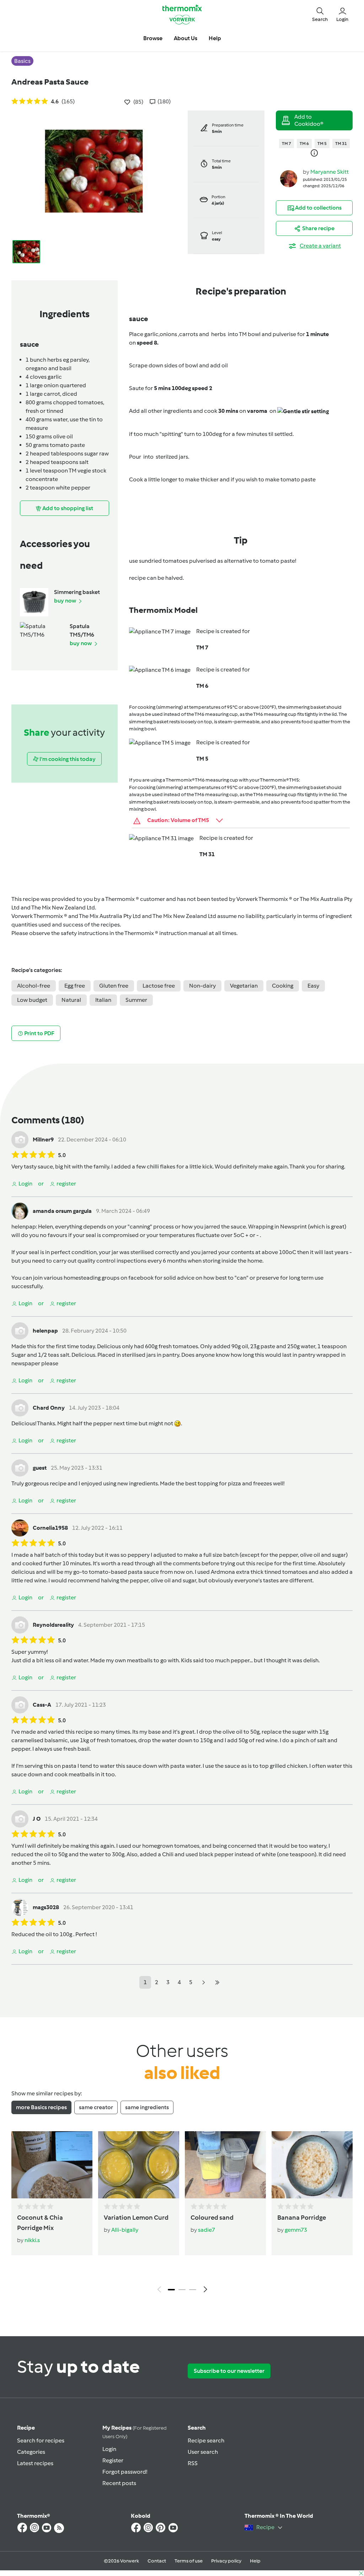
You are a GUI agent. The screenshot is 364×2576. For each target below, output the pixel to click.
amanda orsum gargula (62, 1211)
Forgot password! (125, 2472)
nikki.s (32, 2240)
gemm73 (296, 2230)
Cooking (283, 986)
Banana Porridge (302, 2218)
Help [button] (215, 38)
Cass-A (42, 1705)
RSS (193, 2463)
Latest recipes (35, 2463)
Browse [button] (153, 38)
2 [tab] (182, 2290)
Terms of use (189, 2561)
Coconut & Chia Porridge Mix (40, 2223)
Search (197, 2428)
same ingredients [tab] (147, 2107)
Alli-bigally (125, 2230)
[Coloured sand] (225, 2165)
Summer (136, 1000)
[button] (320, 14)
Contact (157, 2561)
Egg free (75, 986)
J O (37, 1819)
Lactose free (159, 986)
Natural (71, 1000)
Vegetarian (244, 986)
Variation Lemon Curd (136, 2218)
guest (40, 1468)
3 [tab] (193, 2290)
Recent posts (119, 2483)
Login (109, 2449)
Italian (103, 1000)
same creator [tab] (96, 2107)
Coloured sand (212, 2218)
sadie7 (207, 2230)
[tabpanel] (182, 2214)
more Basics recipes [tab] (41, 2107)
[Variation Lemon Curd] (139, 2165)
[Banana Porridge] (312, 2165)
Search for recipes (41, 2440)
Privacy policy (226, 2561)
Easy (313, 986)
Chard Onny (49, 1408)
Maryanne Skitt (330, 172)
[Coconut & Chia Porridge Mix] (52, 2165)
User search (203, 2452)
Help (255, 2561)
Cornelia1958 (50, 1528)
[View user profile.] (289, 178)
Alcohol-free (34, 986)
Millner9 (43, 1140)
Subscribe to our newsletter (229, 2371)
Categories (31, 2452)
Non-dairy (202, 986)
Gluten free (114, 986)
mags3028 (46, 1907)
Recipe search (206, 2440)
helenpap (24, 1227)
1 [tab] (171, 2290)
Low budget (32, 1000)
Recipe (26, 2428)
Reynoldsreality (53, 1625)
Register (113, 2460)
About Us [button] (186, 38)
